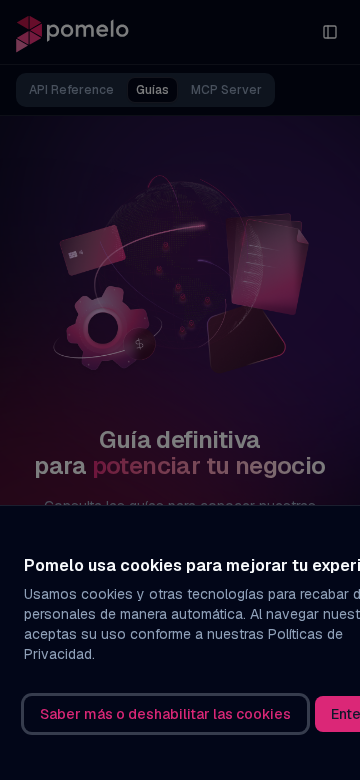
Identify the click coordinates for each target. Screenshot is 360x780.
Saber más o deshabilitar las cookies (165, 714)
